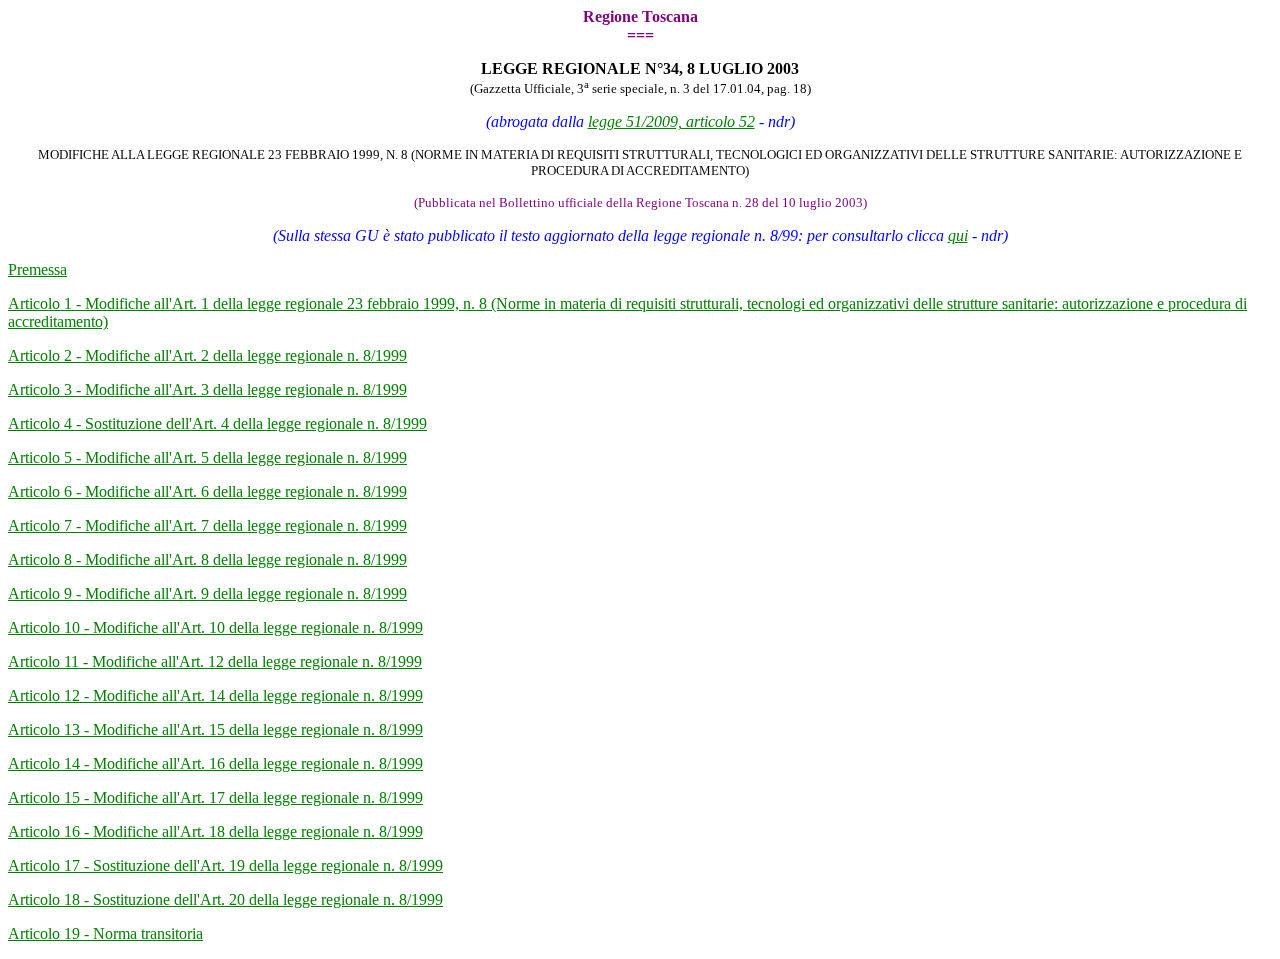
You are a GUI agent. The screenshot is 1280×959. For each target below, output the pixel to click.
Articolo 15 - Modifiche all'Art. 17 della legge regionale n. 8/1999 (215, 797)
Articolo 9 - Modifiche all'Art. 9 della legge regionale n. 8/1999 (207, 593)
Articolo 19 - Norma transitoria (105, 933)
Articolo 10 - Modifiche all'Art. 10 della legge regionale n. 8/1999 (215, 627)
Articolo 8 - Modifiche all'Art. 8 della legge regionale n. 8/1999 (207, 559)
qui (958, 235)
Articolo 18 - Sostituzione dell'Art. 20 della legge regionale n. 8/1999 (225, 899)
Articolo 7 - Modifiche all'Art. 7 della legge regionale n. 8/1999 (207, 525)
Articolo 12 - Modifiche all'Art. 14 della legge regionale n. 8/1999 (215, 695)
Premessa (37, 269)
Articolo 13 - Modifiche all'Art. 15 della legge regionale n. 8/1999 (215, 729)
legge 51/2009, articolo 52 (671, 121)
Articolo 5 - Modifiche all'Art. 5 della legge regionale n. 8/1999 (207, 457)
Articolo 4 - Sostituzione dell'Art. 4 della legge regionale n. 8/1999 (217, 423)
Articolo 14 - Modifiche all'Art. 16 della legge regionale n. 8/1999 (215, 763)
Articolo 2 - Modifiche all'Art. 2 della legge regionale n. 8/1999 (207, 355)
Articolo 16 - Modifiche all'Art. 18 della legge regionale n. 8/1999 (215, 831)
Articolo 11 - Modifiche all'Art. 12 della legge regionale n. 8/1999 (215, 661)
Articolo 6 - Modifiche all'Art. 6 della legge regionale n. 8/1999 (207, 491)
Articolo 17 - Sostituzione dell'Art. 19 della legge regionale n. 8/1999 (225, 865)
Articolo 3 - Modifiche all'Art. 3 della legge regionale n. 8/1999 (207, 389)
